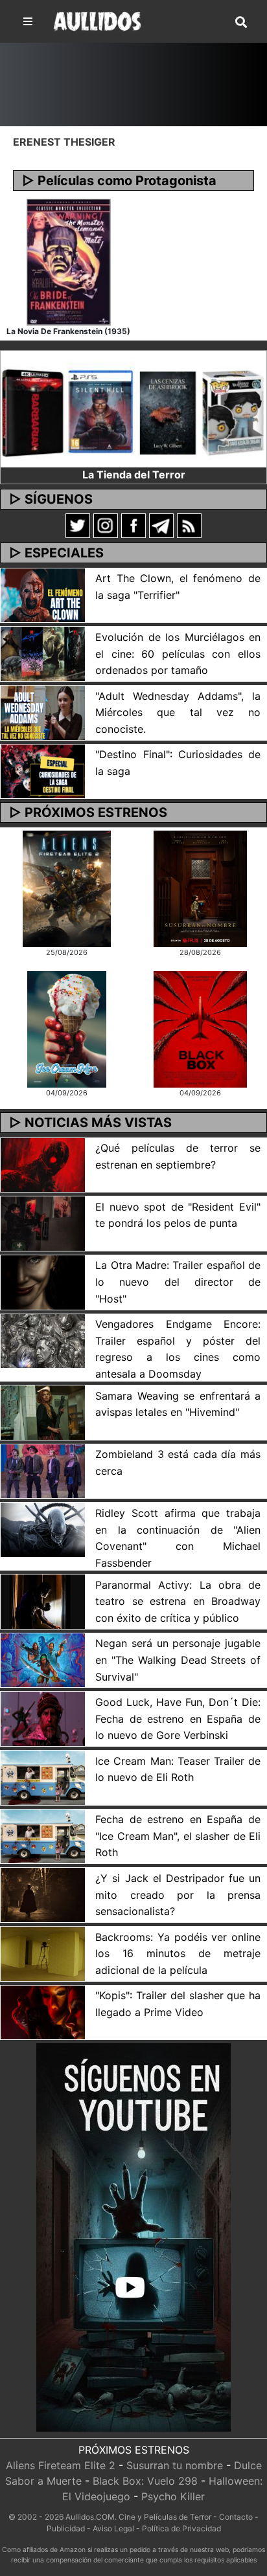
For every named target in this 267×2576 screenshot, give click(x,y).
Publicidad (66, 2528)
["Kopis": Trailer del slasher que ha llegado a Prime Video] (43, 2011)
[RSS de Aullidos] (189, 525)
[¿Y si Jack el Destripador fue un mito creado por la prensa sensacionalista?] (43, 1894)
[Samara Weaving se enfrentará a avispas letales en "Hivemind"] (43, 1411)
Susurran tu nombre (175, 2465)
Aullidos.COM (90, 2517)
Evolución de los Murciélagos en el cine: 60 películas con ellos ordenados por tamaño (178, 654)
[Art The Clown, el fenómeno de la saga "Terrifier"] (43, 594)
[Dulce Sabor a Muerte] (66, 1029)
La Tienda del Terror (134, 475)
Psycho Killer (173, 2496)
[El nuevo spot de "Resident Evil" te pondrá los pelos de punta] (43, 1222)
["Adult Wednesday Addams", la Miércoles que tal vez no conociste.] (43, 711)
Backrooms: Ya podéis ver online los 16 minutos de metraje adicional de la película (178, 1954)
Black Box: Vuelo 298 (145, 2481)
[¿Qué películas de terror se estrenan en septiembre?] (43, 1164)
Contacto (236, 2517)
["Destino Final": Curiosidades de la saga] (43, 770)
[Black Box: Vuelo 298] (200, 1029)
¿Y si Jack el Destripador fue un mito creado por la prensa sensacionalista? (178, 1895)
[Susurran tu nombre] (200, 888)
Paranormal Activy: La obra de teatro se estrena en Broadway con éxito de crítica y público (178, 1601)
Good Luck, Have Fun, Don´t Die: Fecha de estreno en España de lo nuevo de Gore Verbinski (178, 1719)
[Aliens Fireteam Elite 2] (67, 888)
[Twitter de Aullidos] (78, 525)
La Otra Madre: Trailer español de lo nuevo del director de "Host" (178, 1282)
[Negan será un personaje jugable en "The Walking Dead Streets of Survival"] (43, 1659)
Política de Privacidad (181, 2528)
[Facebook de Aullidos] (133, 525)
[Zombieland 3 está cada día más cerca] (43, 1470)
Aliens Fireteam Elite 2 (61, 2465)
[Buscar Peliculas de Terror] (241, 23)
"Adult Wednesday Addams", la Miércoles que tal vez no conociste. (178, 712)
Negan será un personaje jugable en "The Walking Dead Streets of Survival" (178, 1660)
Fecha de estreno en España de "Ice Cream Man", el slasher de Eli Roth (178, 1836)
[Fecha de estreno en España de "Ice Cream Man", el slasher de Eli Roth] (43, 1835)
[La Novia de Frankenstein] (69, 261)
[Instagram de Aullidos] (106, 525)
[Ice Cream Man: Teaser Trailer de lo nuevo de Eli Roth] (43, 1776)
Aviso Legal (113, 2528)
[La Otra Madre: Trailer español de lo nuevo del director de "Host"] (43, 1281)
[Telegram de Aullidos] (161, 525)
